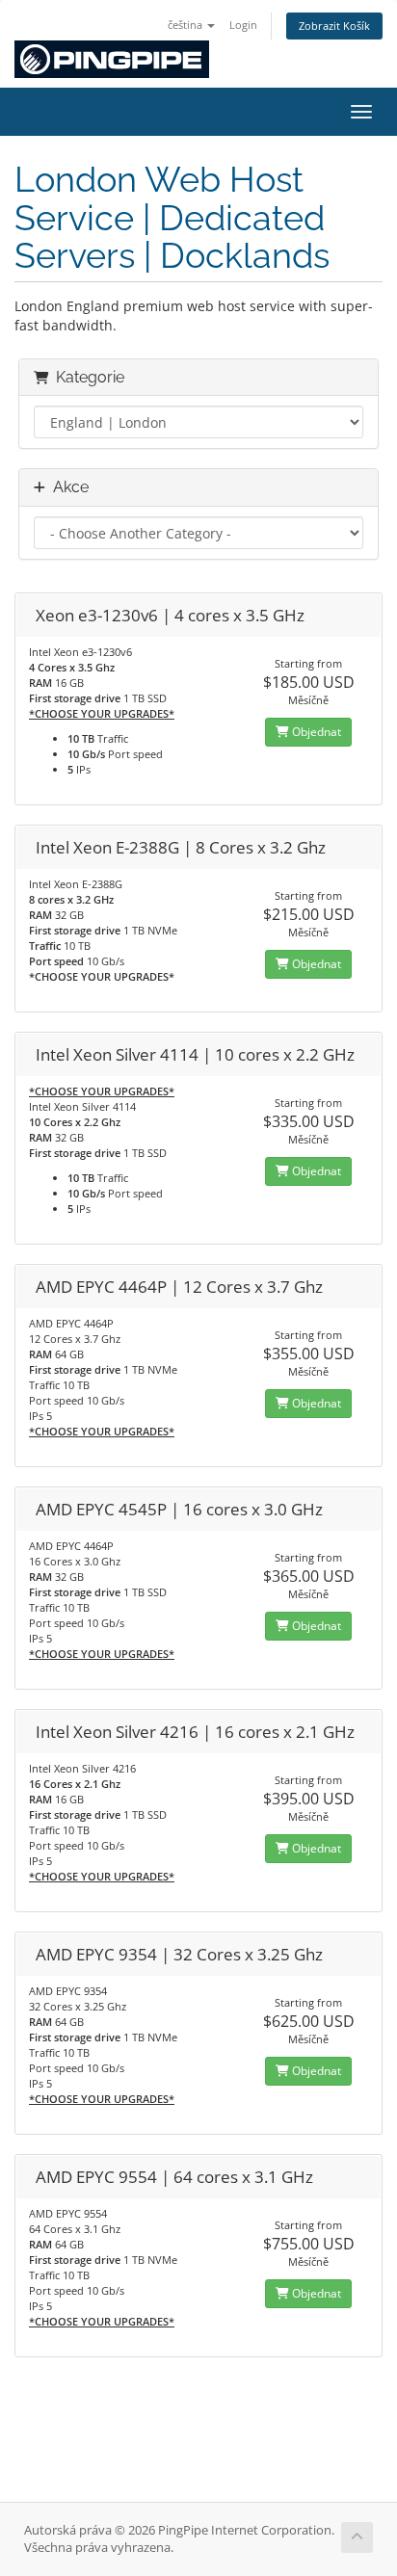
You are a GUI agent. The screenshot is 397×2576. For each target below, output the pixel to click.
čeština (186, 25)
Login (243, 25)
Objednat (315, 732)
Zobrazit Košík (334, 26)
